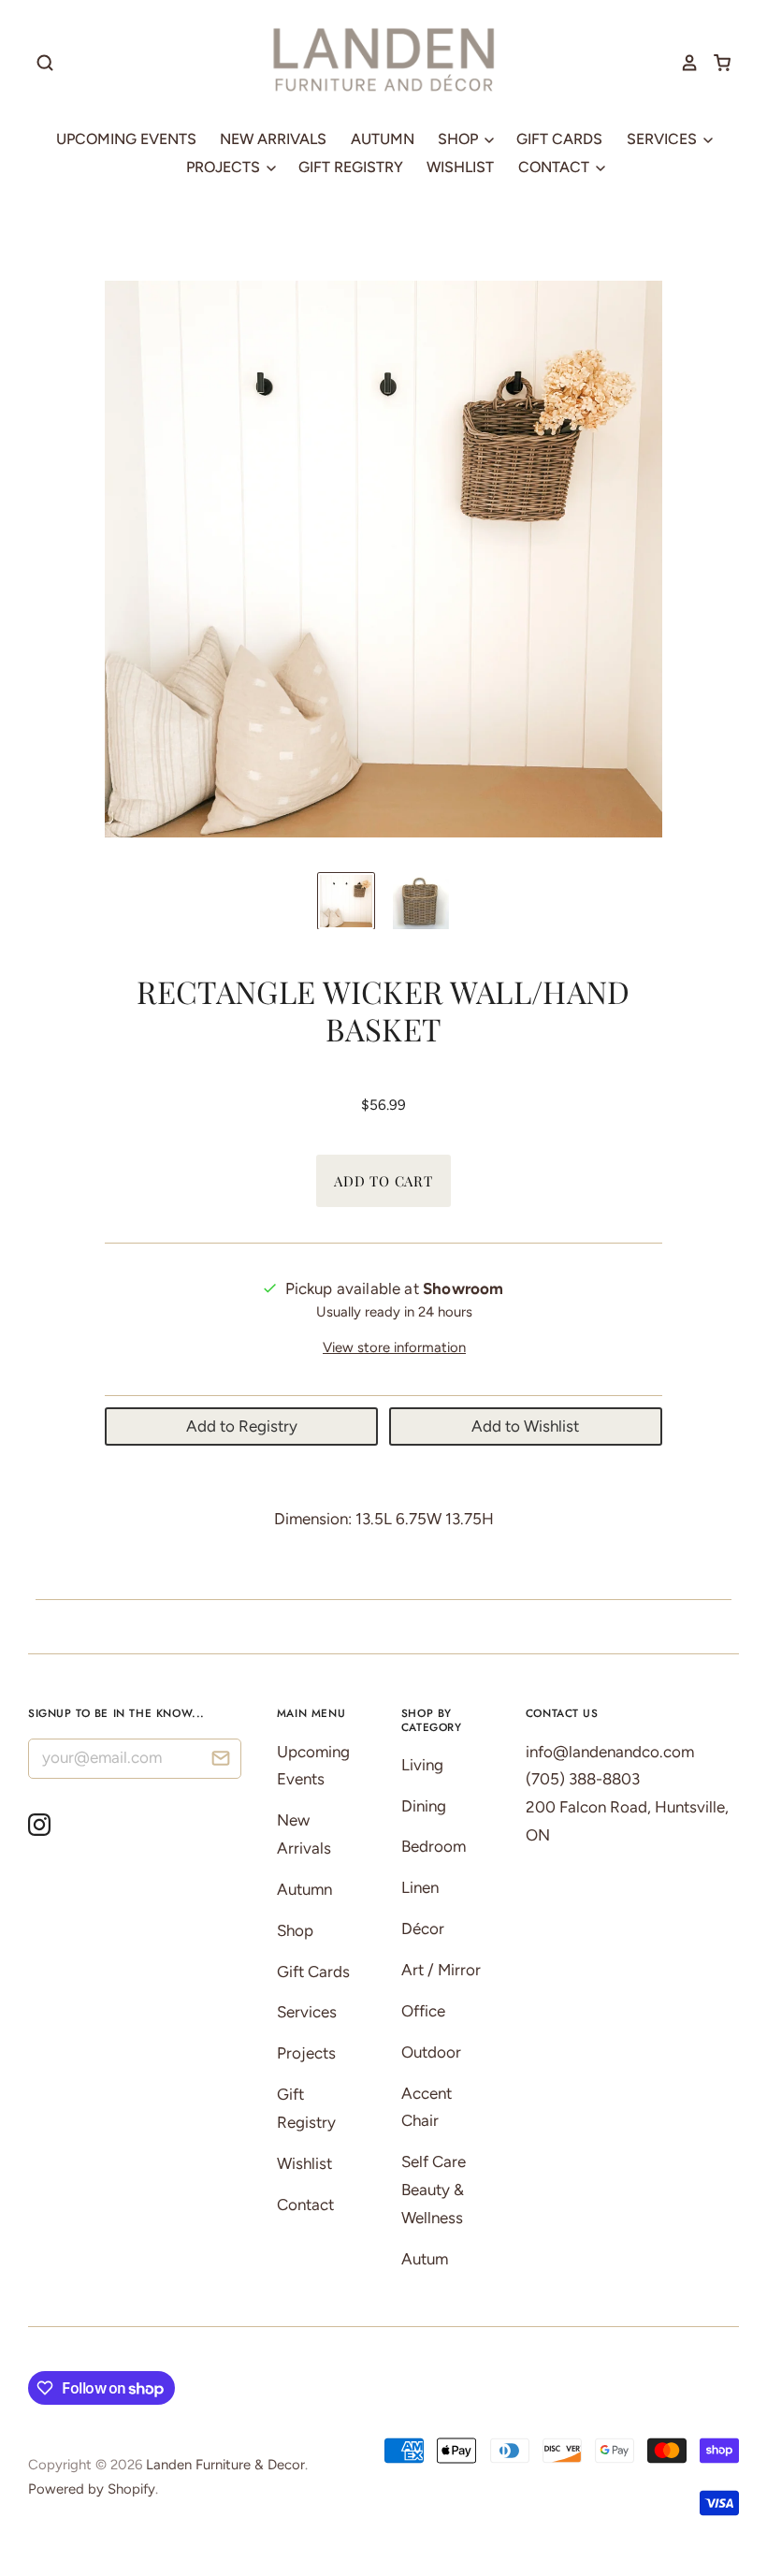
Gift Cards (559, 139)
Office (423, 2011)
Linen (420, 1887)
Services (664, 139)
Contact (556, 167)
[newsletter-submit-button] (220, 1761)
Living (422, 1765)
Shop (460, 139)
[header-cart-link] (715, 63)
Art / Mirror (441, 1970)
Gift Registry (351, 167)
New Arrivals (273, 139)
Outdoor (431, 2052)
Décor (423, 1928)
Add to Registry (242, 1426)
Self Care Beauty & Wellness (434, 2190)
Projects (225, 167)
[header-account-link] (683, 63)
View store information (394, 1347)
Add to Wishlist (525, 1426)
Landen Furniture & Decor (225, 2465)
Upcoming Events (126, 139)
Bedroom (434, 1846)
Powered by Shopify (92, 2489)
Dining (424, 1806)
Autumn (383, 139)
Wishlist (460, 167)
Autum (425, 2259)
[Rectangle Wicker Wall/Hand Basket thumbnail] (346, 901)
